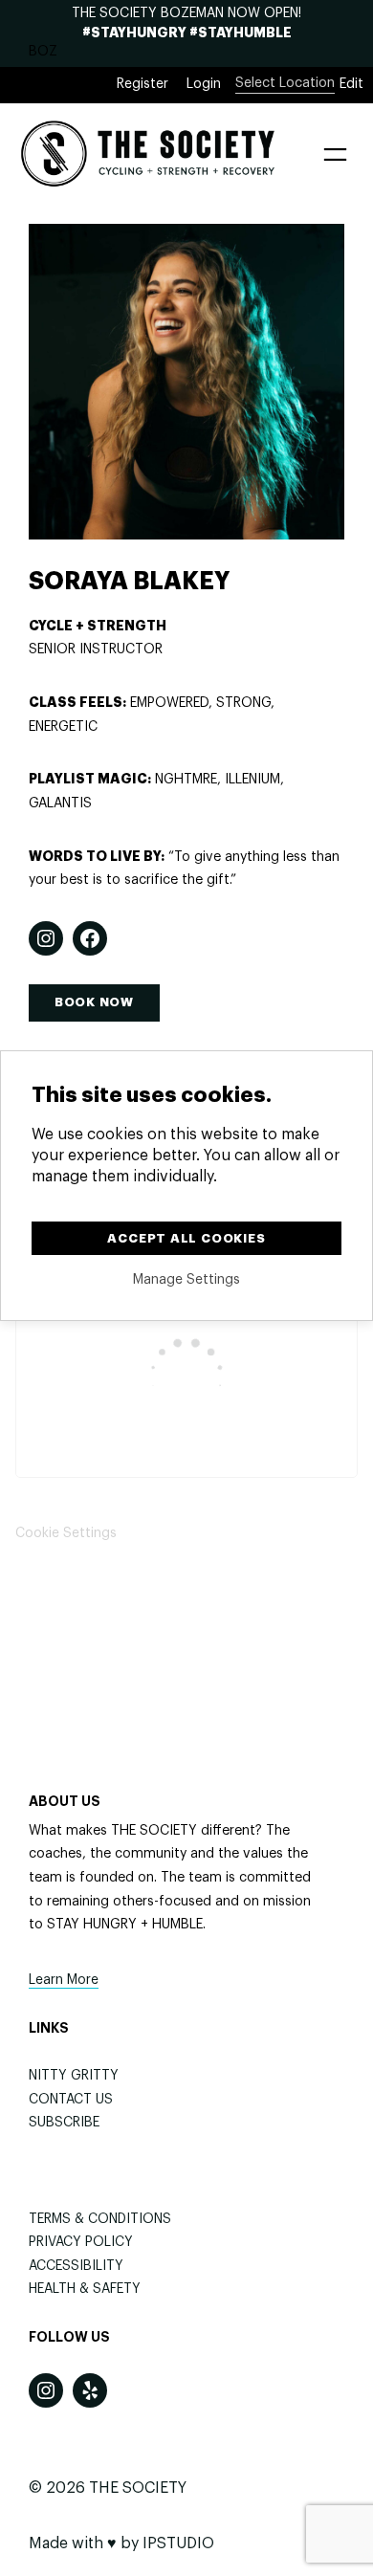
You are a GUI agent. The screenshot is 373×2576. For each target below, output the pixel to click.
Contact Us (71, 2100)
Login (204, 84)
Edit (351, 84)
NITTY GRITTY (74, 2076)
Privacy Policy (81, 2242)
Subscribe (64, 2123)
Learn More (64, 1980)
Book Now (94, 1002)
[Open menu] (335, 154)
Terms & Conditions (100, 2219)
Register (143, 84)
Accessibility (76, 2266)
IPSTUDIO (178, 2543)
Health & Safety (85, 2289)
